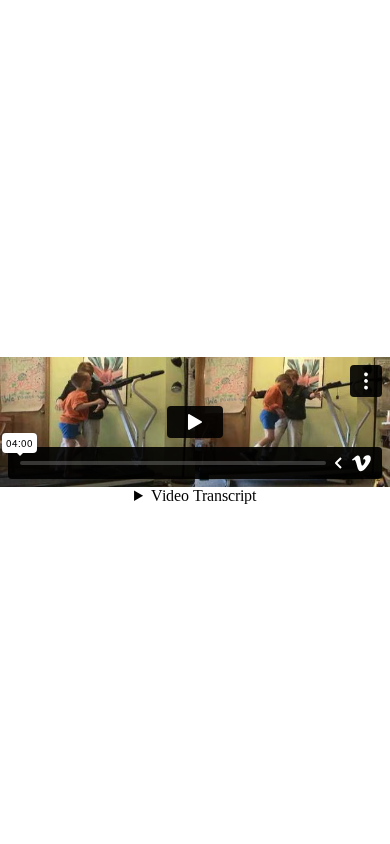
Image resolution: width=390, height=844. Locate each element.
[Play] (195, 422)
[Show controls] (338, 463)
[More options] (366, 381)
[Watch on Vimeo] (362, 463)
